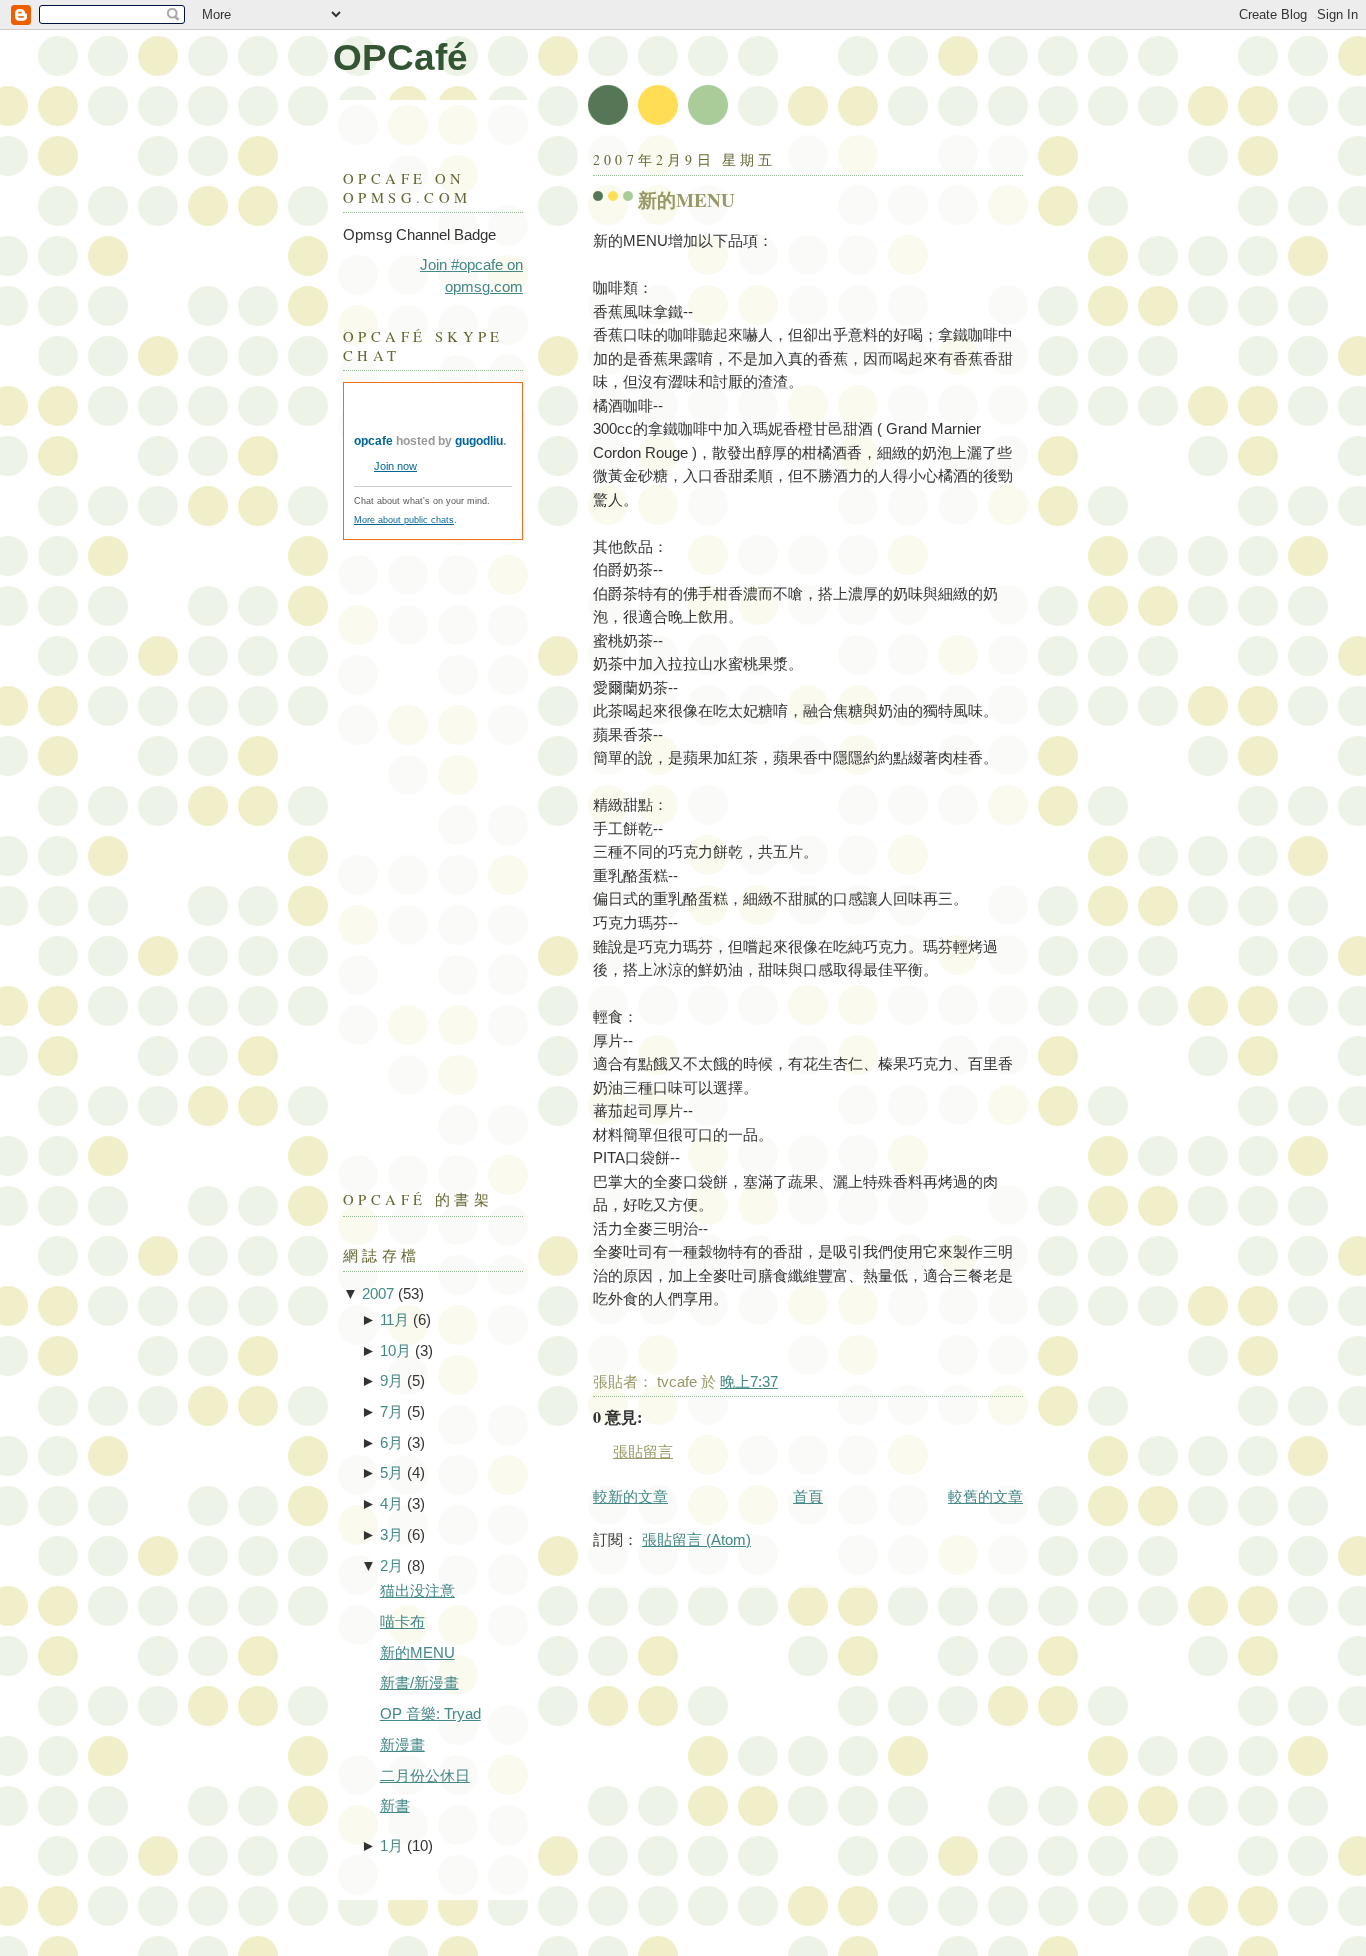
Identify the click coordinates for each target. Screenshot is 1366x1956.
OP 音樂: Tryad (430, 1714)
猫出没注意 (417, 1591)
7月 (391, 1412)
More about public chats (404, 520)
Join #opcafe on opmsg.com (471, 276)
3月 (391, 1535)
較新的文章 (630, 1497)
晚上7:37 (749, 1382)
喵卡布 (402, 1622)
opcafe (373, 441)
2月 (391, 1566)
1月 (391, 1846)
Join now (395, 466)
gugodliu (479, 441)
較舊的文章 (985, 1497)
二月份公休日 (425, 1776)
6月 (391, 1443)
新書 (395, 1806)
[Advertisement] (423, 855)
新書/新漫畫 (419, 1683)
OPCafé (400, 57)
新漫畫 (402, 1745)
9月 (391, 1381)
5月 (391, 1473)
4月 (391, 1504)
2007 (378, 1294)
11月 (394, 1320)
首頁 (808, 1497)
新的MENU (686, 200)
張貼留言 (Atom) (696, 1540)
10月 (395, 1351)
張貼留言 (643, 1452)
